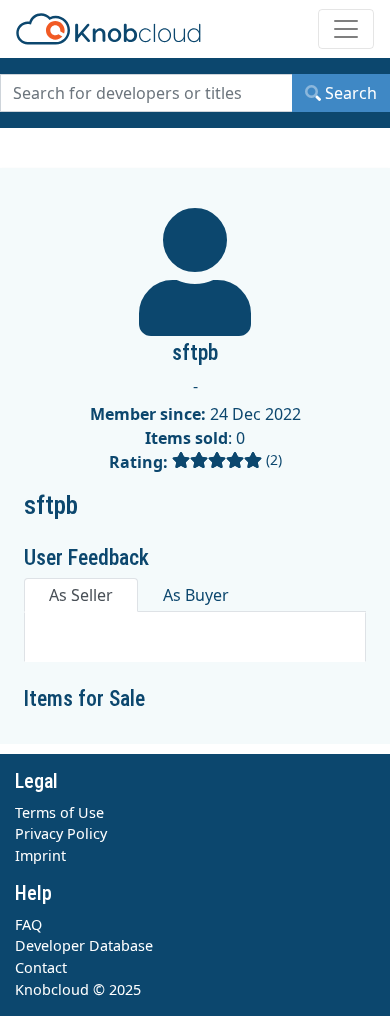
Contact (41, 967)
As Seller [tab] (81, 595)
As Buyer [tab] (196, 595)
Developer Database (84, 945)
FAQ (28, 924)
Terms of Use (59, 812)
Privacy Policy (61, 833)
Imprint (40, 855)
